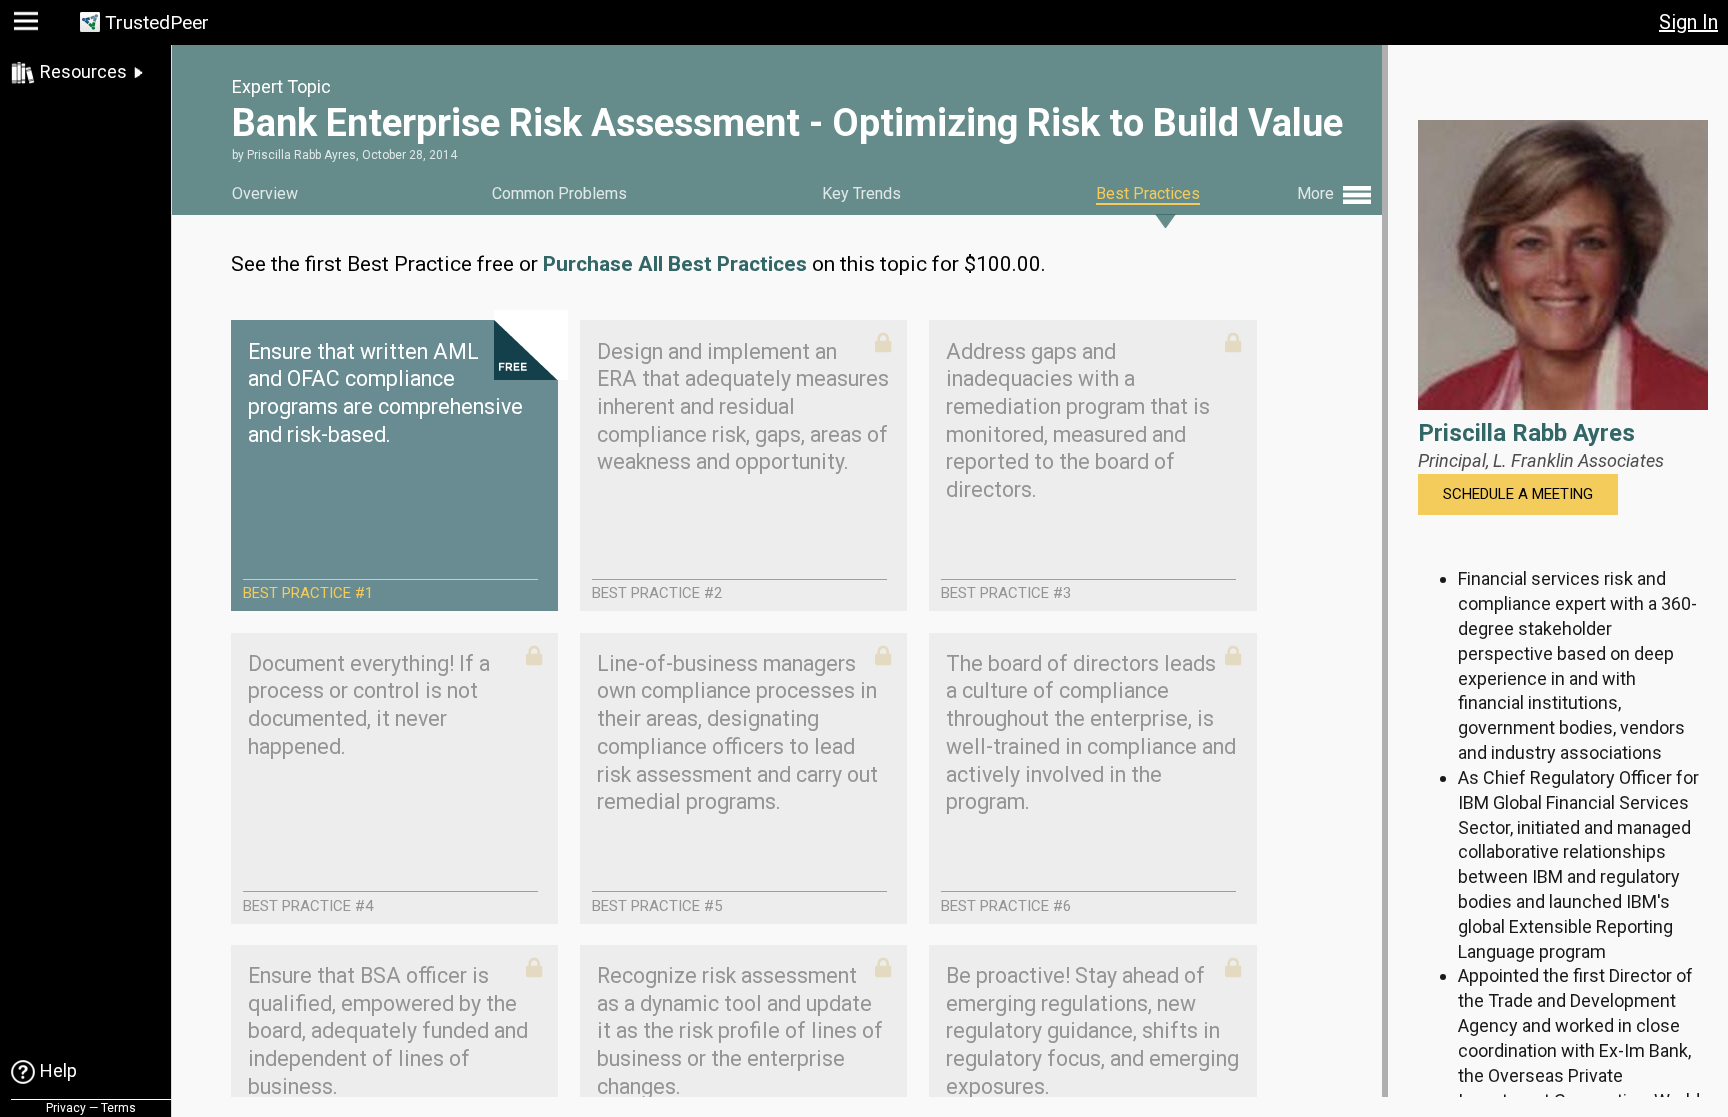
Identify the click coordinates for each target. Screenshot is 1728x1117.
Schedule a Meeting (1518, 494)
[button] (28, 25)
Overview (265, 193)
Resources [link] (83, 71)
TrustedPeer (157, 22)
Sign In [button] (1688, 22)
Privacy (66, 1108)
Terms (118, 1108)
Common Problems (559, 193)
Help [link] (58, 1070)
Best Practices (1148, 193)
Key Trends (861, 193)
